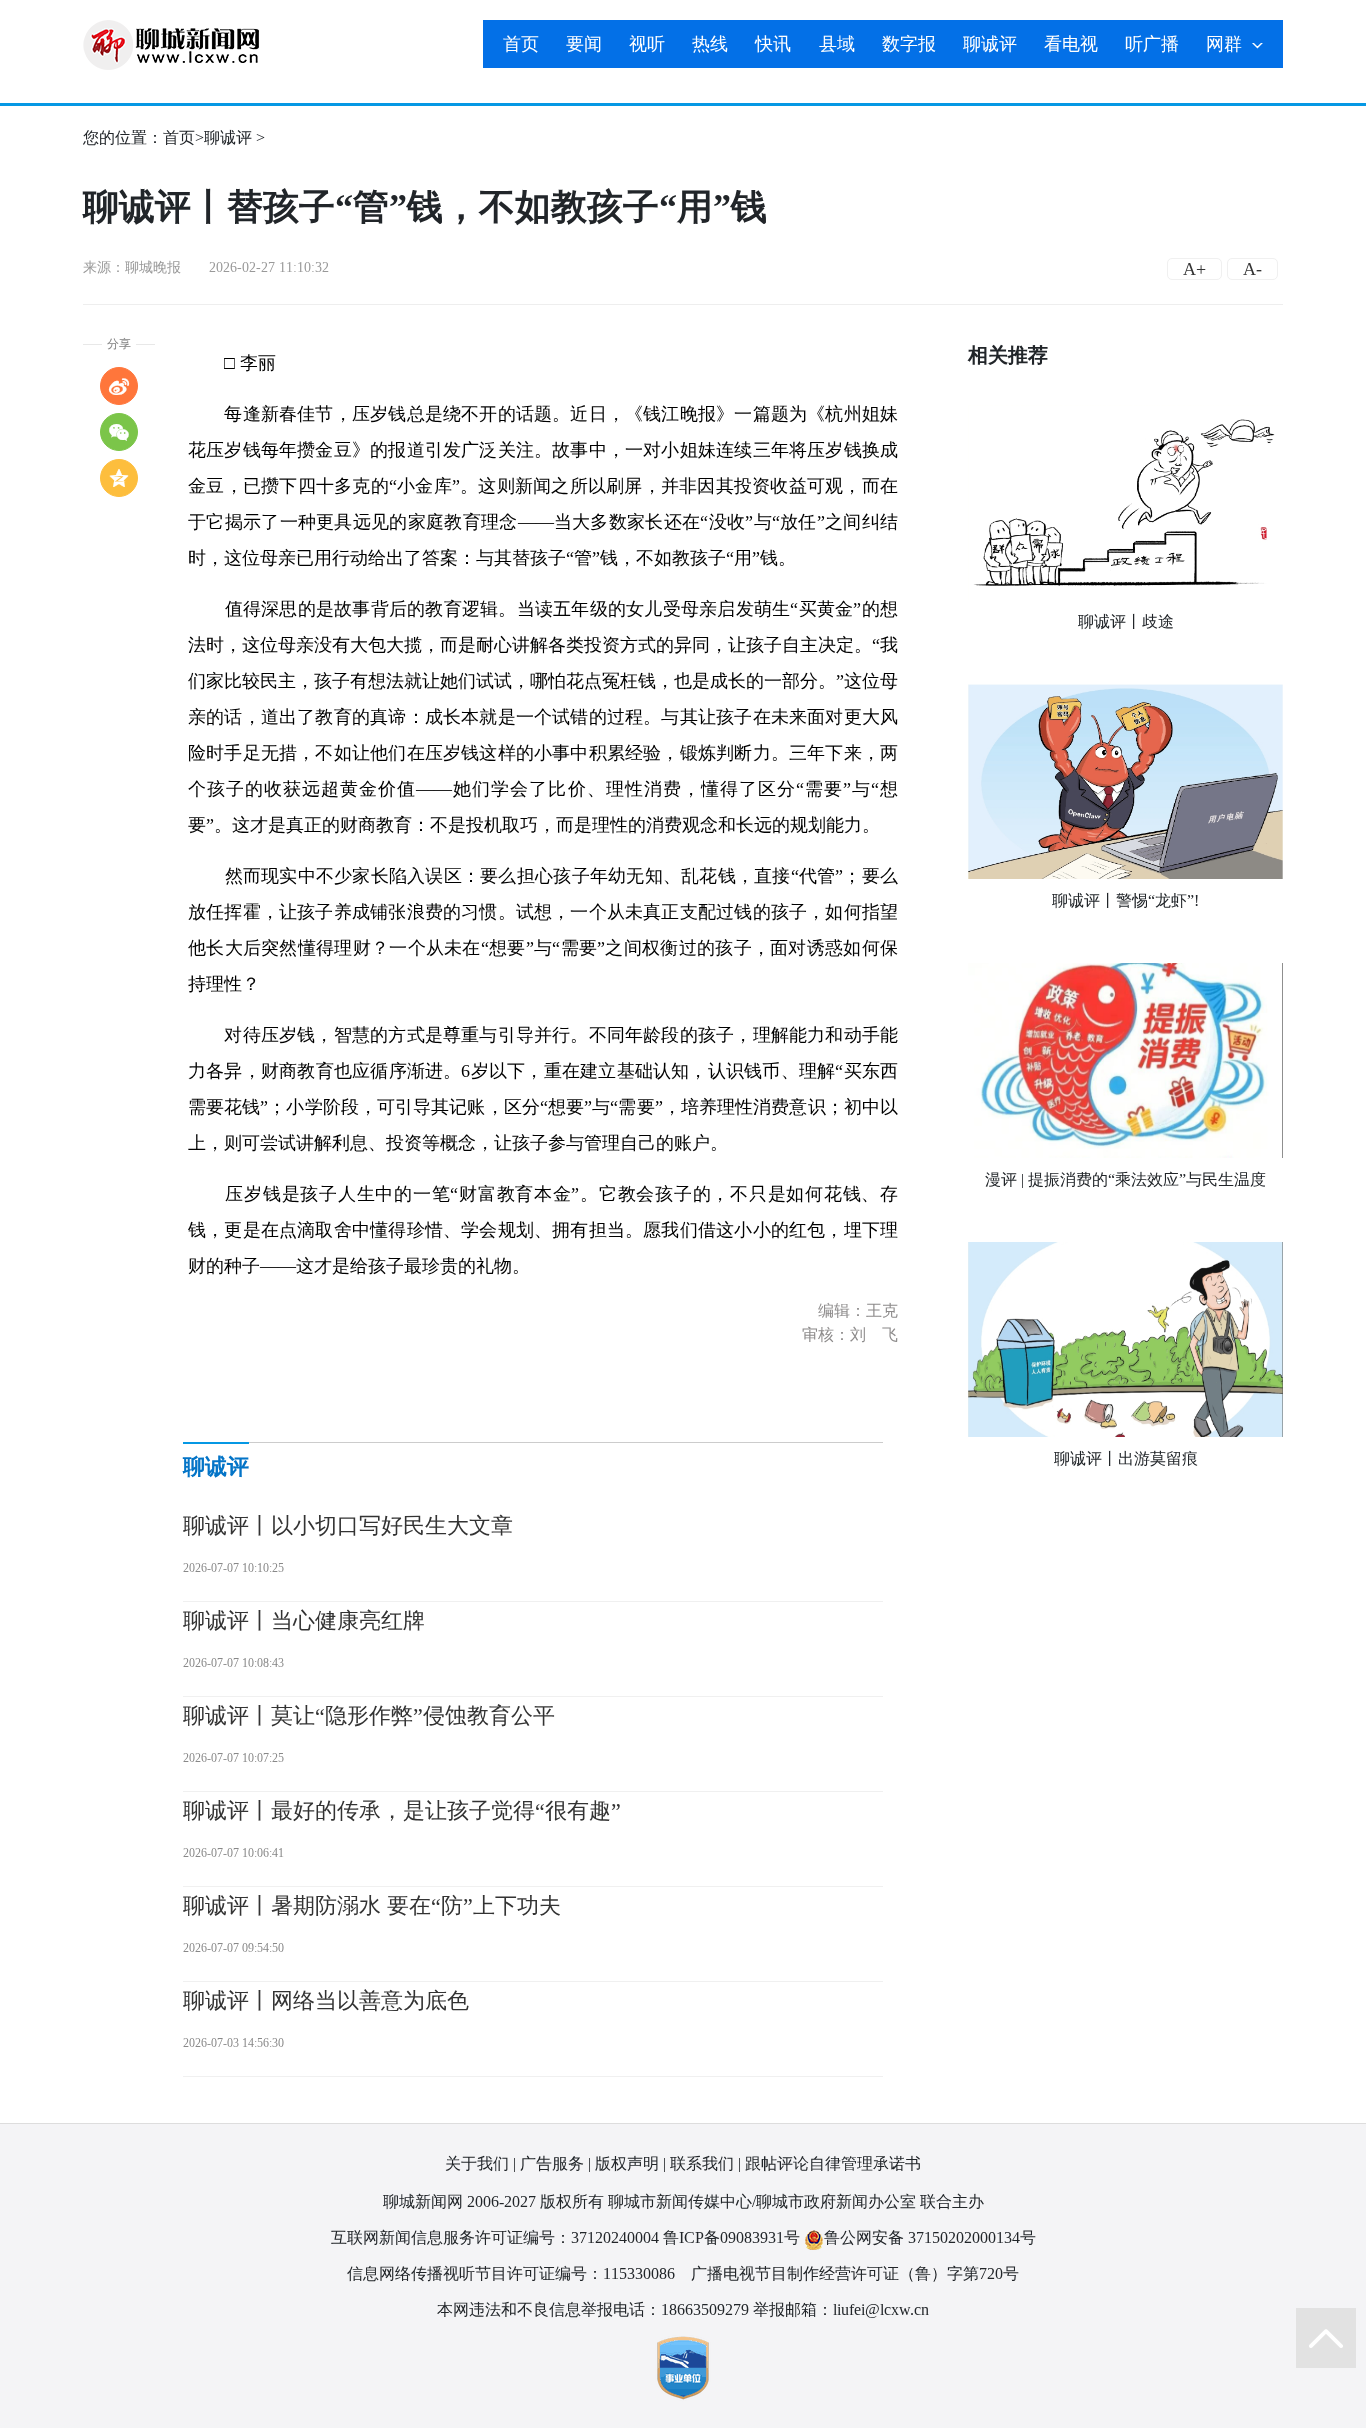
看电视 (1071, 44)
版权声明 (627, 2163)
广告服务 (552, 2163)
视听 (647, 44)
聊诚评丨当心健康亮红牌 (304, 1620)
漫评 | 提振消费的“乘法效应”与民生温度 (1125, 1179)
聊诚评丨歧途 (1126, 621)
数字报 (909, 44)
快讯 (773, 44)
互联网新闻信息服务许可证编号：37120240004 (495, 2237)
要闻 (584, 44)
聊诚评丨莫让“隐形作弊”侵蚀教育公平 (369, 1715)
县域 (837, 44)
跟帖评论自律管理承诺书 (833, 2163)
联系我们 (702, 2163)
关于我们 (477, 2163)
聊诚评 (990, 44)
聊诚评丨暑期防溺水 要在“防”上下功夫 (372, 1905)
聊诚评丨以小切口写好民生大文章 (348, 1525)
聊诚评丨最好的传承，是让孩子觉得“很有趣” (402, 1810)
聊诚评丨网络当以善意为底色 (326, 2000)
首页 (521, 44)
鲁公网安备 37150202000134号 (930, 2237)
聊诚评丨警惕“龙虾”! (1125, 900)
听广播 (1152, 44)
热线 (710, 44)
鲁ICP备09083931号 (731, 2237)
